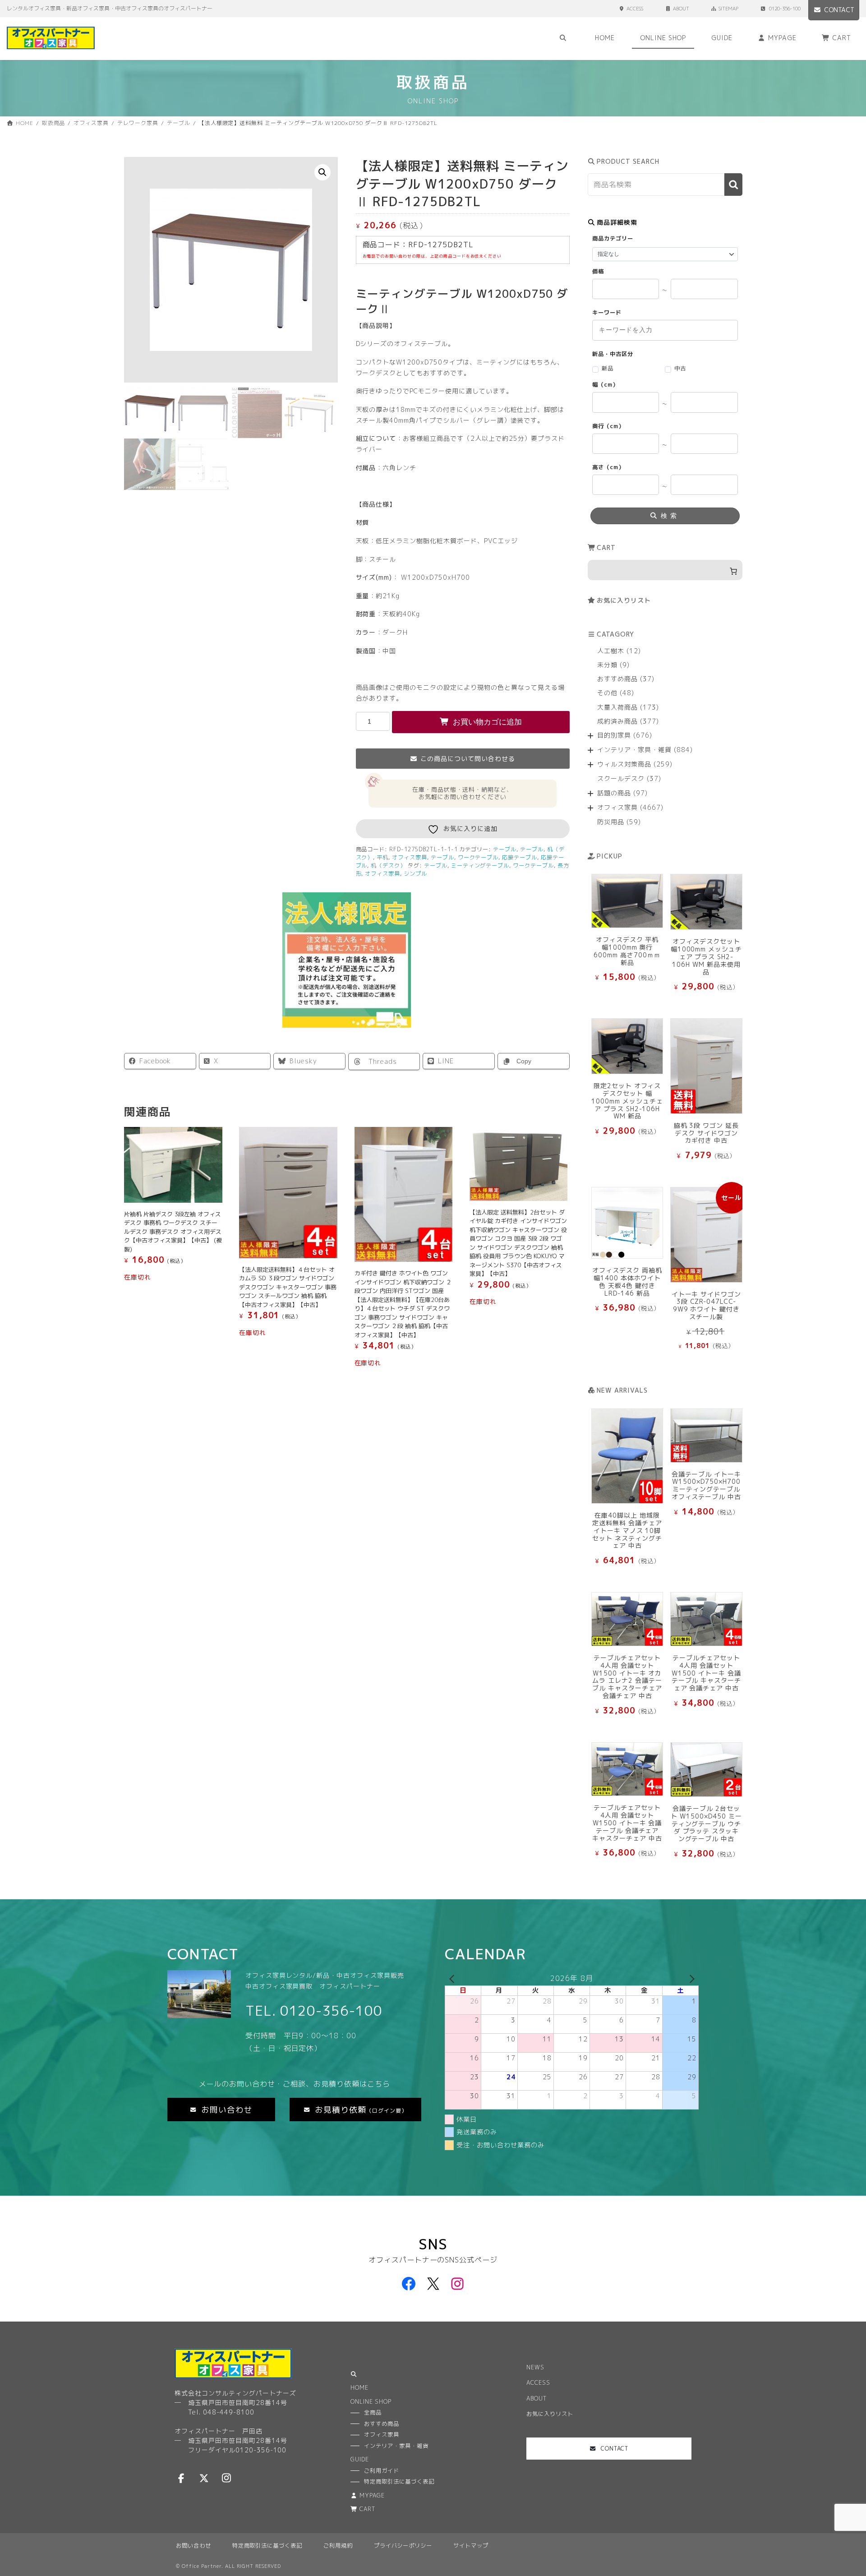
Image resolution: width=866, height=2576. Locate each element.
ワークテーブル (478, 857)
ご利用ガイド (382, 2471)
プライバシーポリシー (403, 2546)
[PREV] (453, 1978)
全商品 (373, 2412)
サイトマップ (471, 2546)
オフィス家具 (410, 857)
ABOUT (681, 9)
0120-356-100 (785, 9)
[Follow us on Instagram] (226, 2478)
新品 (608, 368)
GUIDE (360, 2459)
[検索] (733, 185)
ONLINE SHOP (371, 2402)
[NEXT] (690, 1978)
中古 (680, 368)
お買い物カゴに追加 (487, 722)
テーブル (505, 849)
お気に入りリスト (624, 600)
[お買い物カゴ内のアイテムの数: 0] (665, 570)
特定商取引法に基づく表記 (267, 2546)
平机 (382, 857)
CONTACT (839, 10)
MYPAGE (372, 2495)
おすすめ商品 (382, 2424)
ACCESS (635, 9)
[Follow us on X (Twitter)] (204, 2478)
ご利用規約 (338, 2546)
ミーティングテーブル (480, 866)
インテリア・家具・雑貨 (396, 2446)
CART (368, 2509)
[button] (322, 172)
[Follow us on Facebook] (181, 2478)
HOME (359, 2388)
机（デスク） (388, 866)
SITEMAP (728, 9)
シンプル (415, 874)
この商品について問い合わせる (468, 759)
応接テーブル (520, 857)
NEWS (535, 2367)
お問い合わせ (193, 2546)
